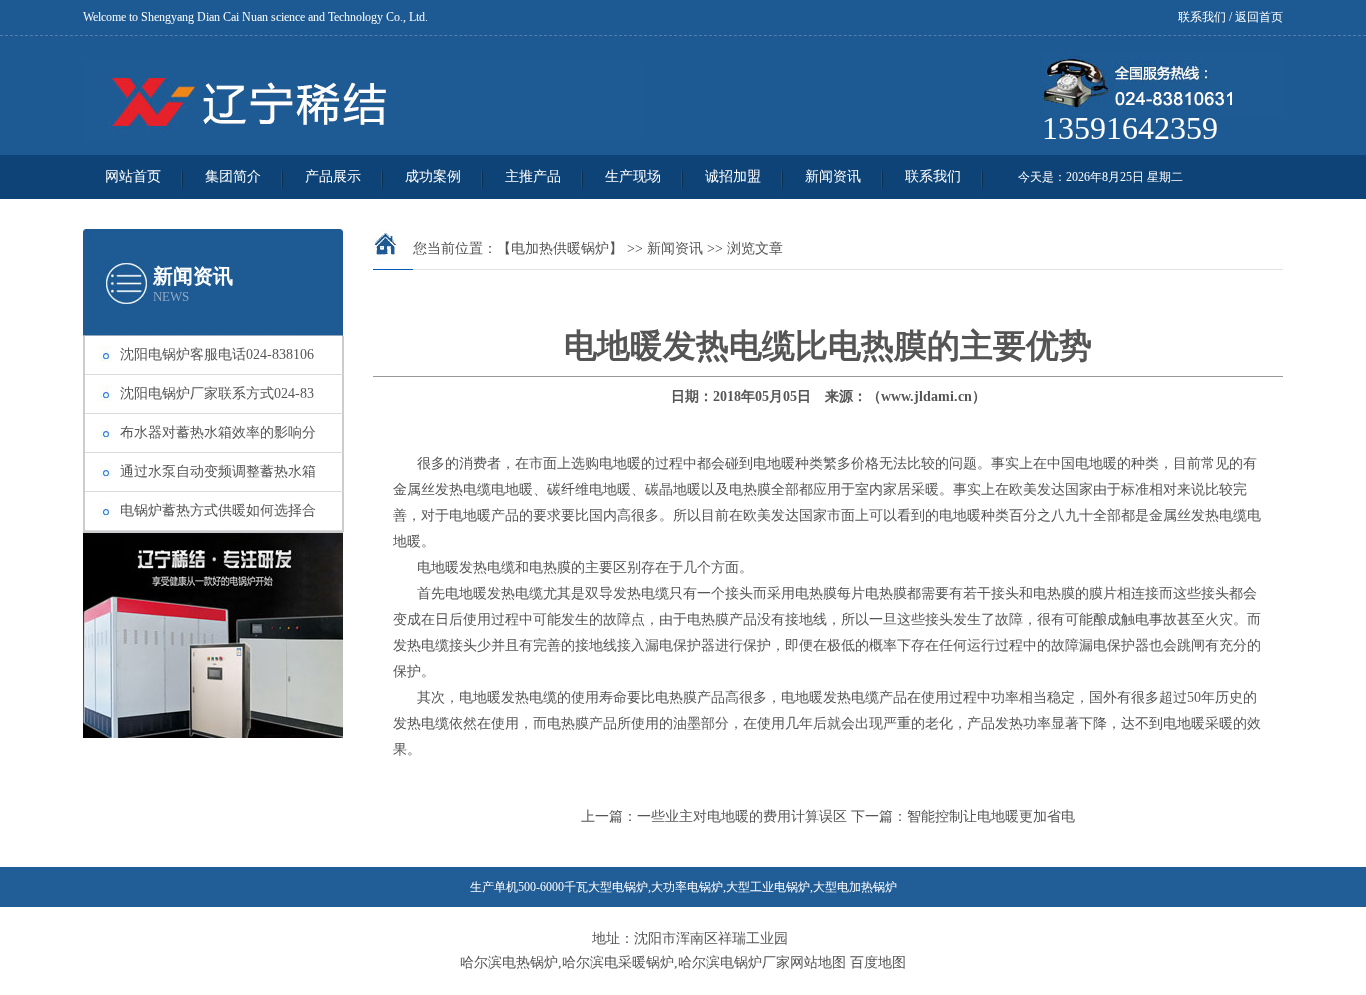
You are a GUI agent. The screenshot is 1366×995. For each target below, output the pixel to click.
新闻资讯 (833, 176)
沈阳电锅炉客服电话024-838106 (217, 354)
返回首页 (1259, 17)
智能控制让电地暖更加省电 (991, 816)
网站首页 (133, 176)
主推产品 (533, 176)
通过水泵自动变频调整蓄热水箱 (218, 471)
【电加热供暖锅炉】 (560, 248)
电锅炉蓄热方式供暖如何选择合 (218, 510)
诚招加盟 (733, 176)
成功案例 (433, 176)
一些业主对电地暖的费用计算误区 (742, 816)
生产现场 (633, 176)
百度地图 (878, 962)
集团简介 (233, 176)
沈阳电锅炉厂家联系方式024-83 (217, 393)
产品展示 (333, 176)
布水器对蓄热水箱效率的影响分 (218, 432)
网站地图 (818, 962)
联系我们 (1202, 17)
